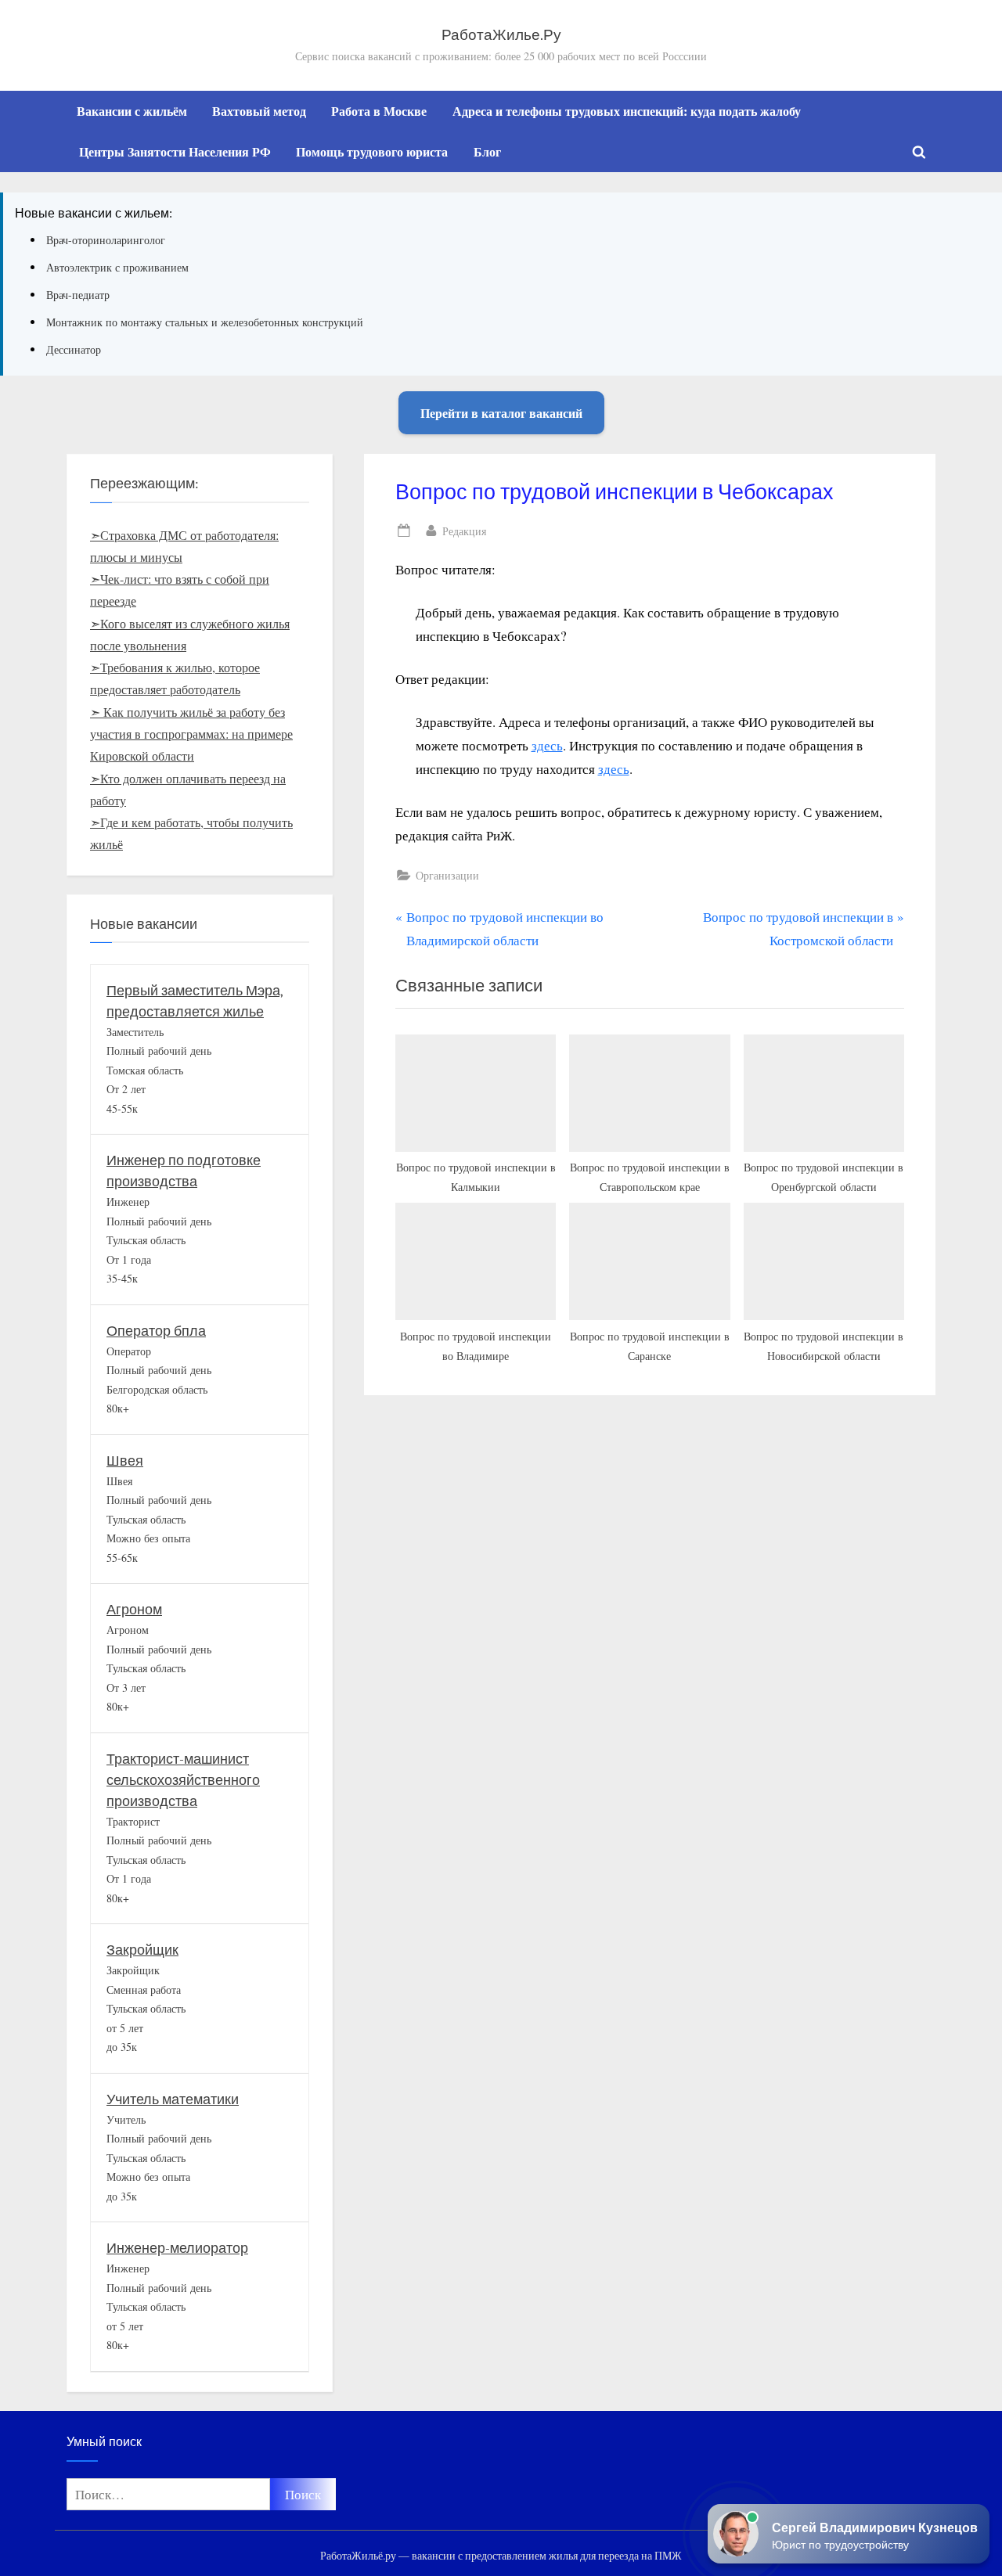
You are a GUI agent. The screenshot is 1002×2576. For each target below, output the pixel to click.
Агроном (134, 1610)
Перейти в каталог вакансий (501, 413)
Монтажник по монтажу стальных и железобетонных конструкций (205, 322)
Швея (125, 1461)
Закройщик (142, 1950)
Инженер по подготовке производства (184, 1171)
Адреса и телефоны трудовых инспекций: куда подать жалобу (627, 111)
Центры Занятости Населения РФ (175, 152)
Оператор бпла (156, 1331)
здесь (547, 745)
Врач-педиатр (78, 295)
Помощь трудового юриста (372, 152)
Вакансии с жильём (132, 111)
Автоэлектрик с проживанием (117, 267)
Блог (487, 152)
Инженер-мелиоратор (177, 2249)
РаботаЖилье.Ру (501, 35)
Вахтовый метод (259, 111)
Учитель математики (173, 2100)
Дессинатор (74, 349)
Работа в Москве (379, 111)
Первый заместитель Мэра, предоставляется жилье (195, 1002)
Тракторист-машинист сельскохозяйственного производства (183, 1781)
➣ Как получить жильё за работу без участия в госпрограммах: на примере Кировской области (191, 734)
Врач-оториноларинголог (106, 240)
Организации (447, 875)
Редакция (464, 531)
